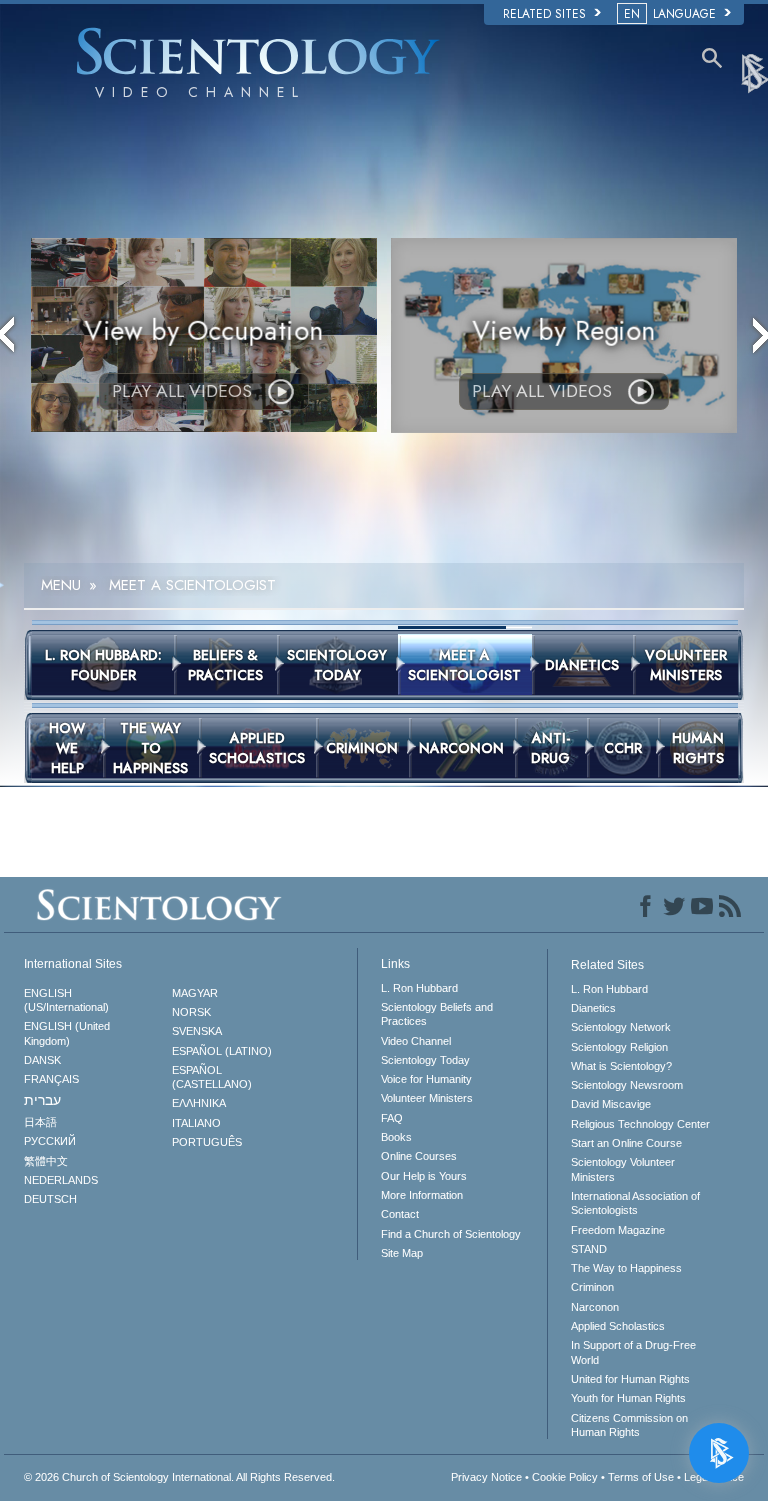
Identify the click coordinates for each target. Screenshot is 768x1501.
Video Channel (416, 1041)
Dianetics (593, 1008)
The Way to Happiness (626, 1268)
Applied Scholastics (618, 1326)
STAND (589, 1249)
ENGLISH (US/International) (66, 1000)
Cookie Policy (565, 1477)
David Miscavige (611, 1104)
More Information (422, 1195)
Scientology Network (621, 1027)
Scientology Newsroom (627, 1085)
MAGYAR (195, 993)
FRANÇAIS (51, 1079)
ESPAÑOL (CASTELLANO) (212, 1077)
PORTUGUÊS (207, 1142)
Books (396, 1137)
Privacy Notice (486, 1477)
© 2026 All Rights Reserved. (179, 1477)
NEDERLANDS (61, 1180)
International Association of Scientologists (635, 1203)
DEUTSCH (50, 1199)
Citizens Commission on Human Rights (629, 1425)
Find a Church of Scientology (451, 1234)
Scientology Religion (619, 1047)
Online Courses (419, 1156)
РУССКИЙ (50, 1141)
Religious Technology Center (640, 1124)
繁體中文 (46, 1161)
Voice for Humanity (426, 1079)
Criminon (592, 1287)
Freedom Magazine (618, 1230)
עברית (42, 1100)
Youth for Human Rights (628, 1398)
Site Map (402, 1253)
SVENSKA (197, 1031)
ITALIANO (196, 1123)
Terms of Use (641, 1477)
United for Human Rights (630, 1379)
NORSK (191, 1012)
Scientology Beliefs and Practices (437, 1014)
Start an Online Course (626, 1143)
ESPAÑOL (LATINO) (222, 1051)
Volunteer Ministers (427, 1098)
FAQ (392, 1118)
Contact (400, 1214)
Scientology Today (425, 1060)
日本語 (40, 1122)
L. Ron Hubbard (419, 988)
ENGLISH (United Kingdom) (67, 1033)
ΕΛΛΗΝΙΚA (199, 1103)
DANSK (42, 1060)
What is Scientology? (621, 1066)
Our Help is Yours (424, 1176)
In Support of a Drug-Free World (633, 1352)
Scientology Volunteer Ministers (623, 1169)
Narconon (595, 1307)
